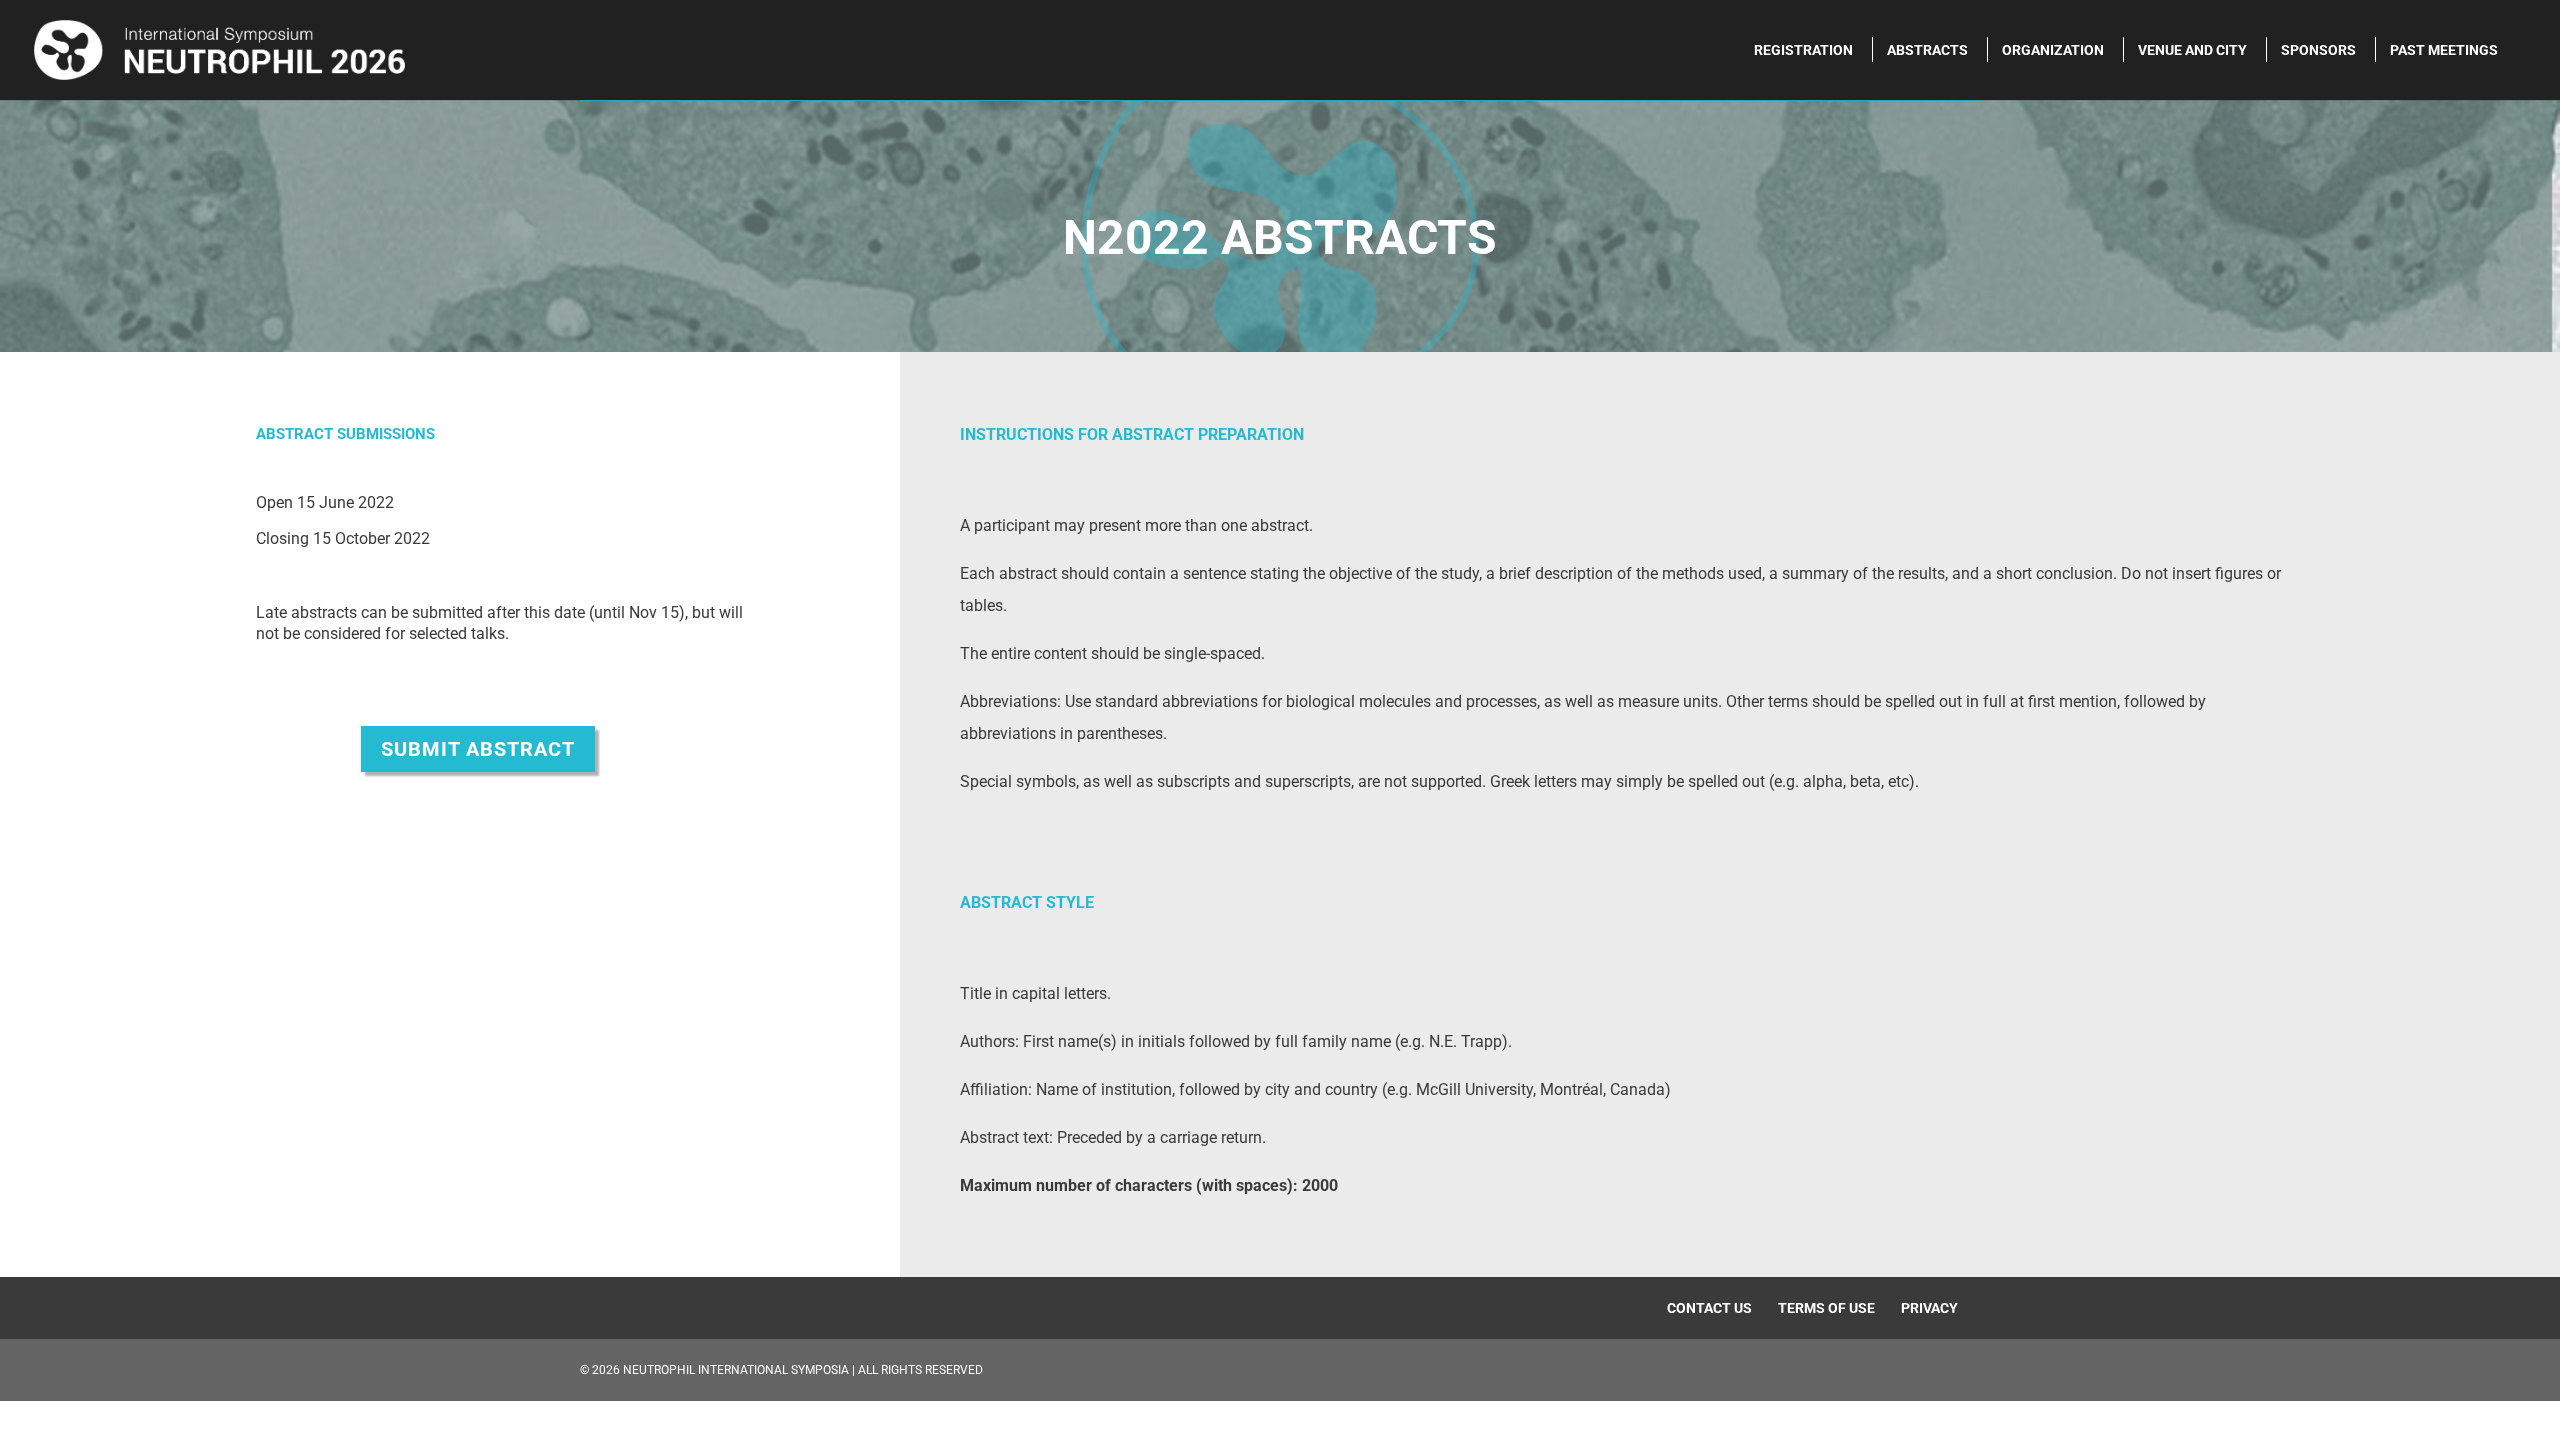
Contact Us (1709, 1308)
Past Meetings (2444, 50)
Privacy (1929, 1308)
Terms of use (1826, 1308)
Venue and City (2192, 50)
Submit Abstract (478, 749)
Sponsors (2318, 50)
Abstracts (1927, 50)
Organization (2053, 50)
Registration (1803, 50)
